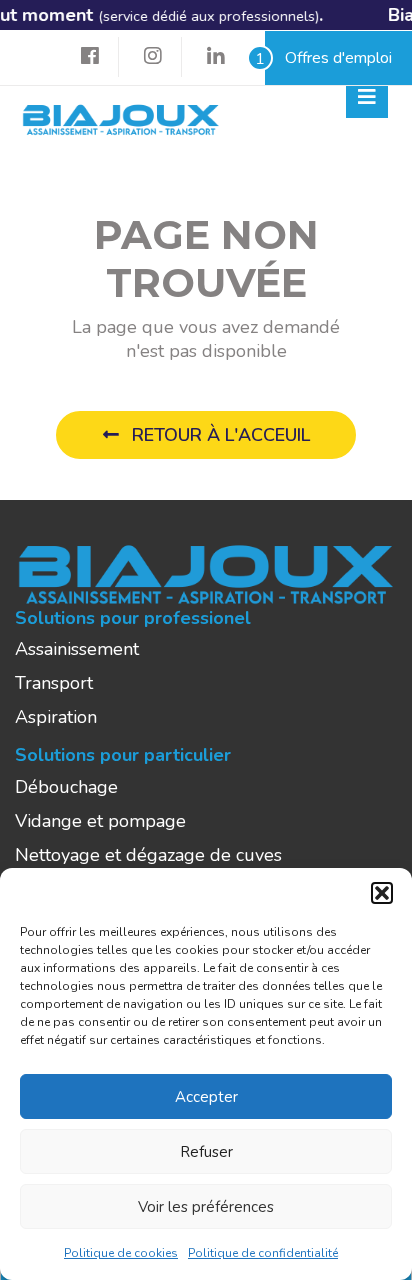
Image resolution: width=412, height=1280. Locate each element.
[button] (382, 893)
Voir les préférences (206, 1207)
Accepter (206, 1097)
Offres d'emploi (328, 58)
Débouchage (66, 787)
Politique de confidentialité (263, 1253)
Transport (54, 683)
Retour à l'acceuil (218, 435)
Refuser (206, 1152)
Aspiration (56, 717)
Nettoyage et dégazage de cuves (148, 855)
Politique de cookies (121, 1253)
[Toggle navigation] (367, 97)
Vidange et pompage (100, 821)
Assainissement (77, 649)
